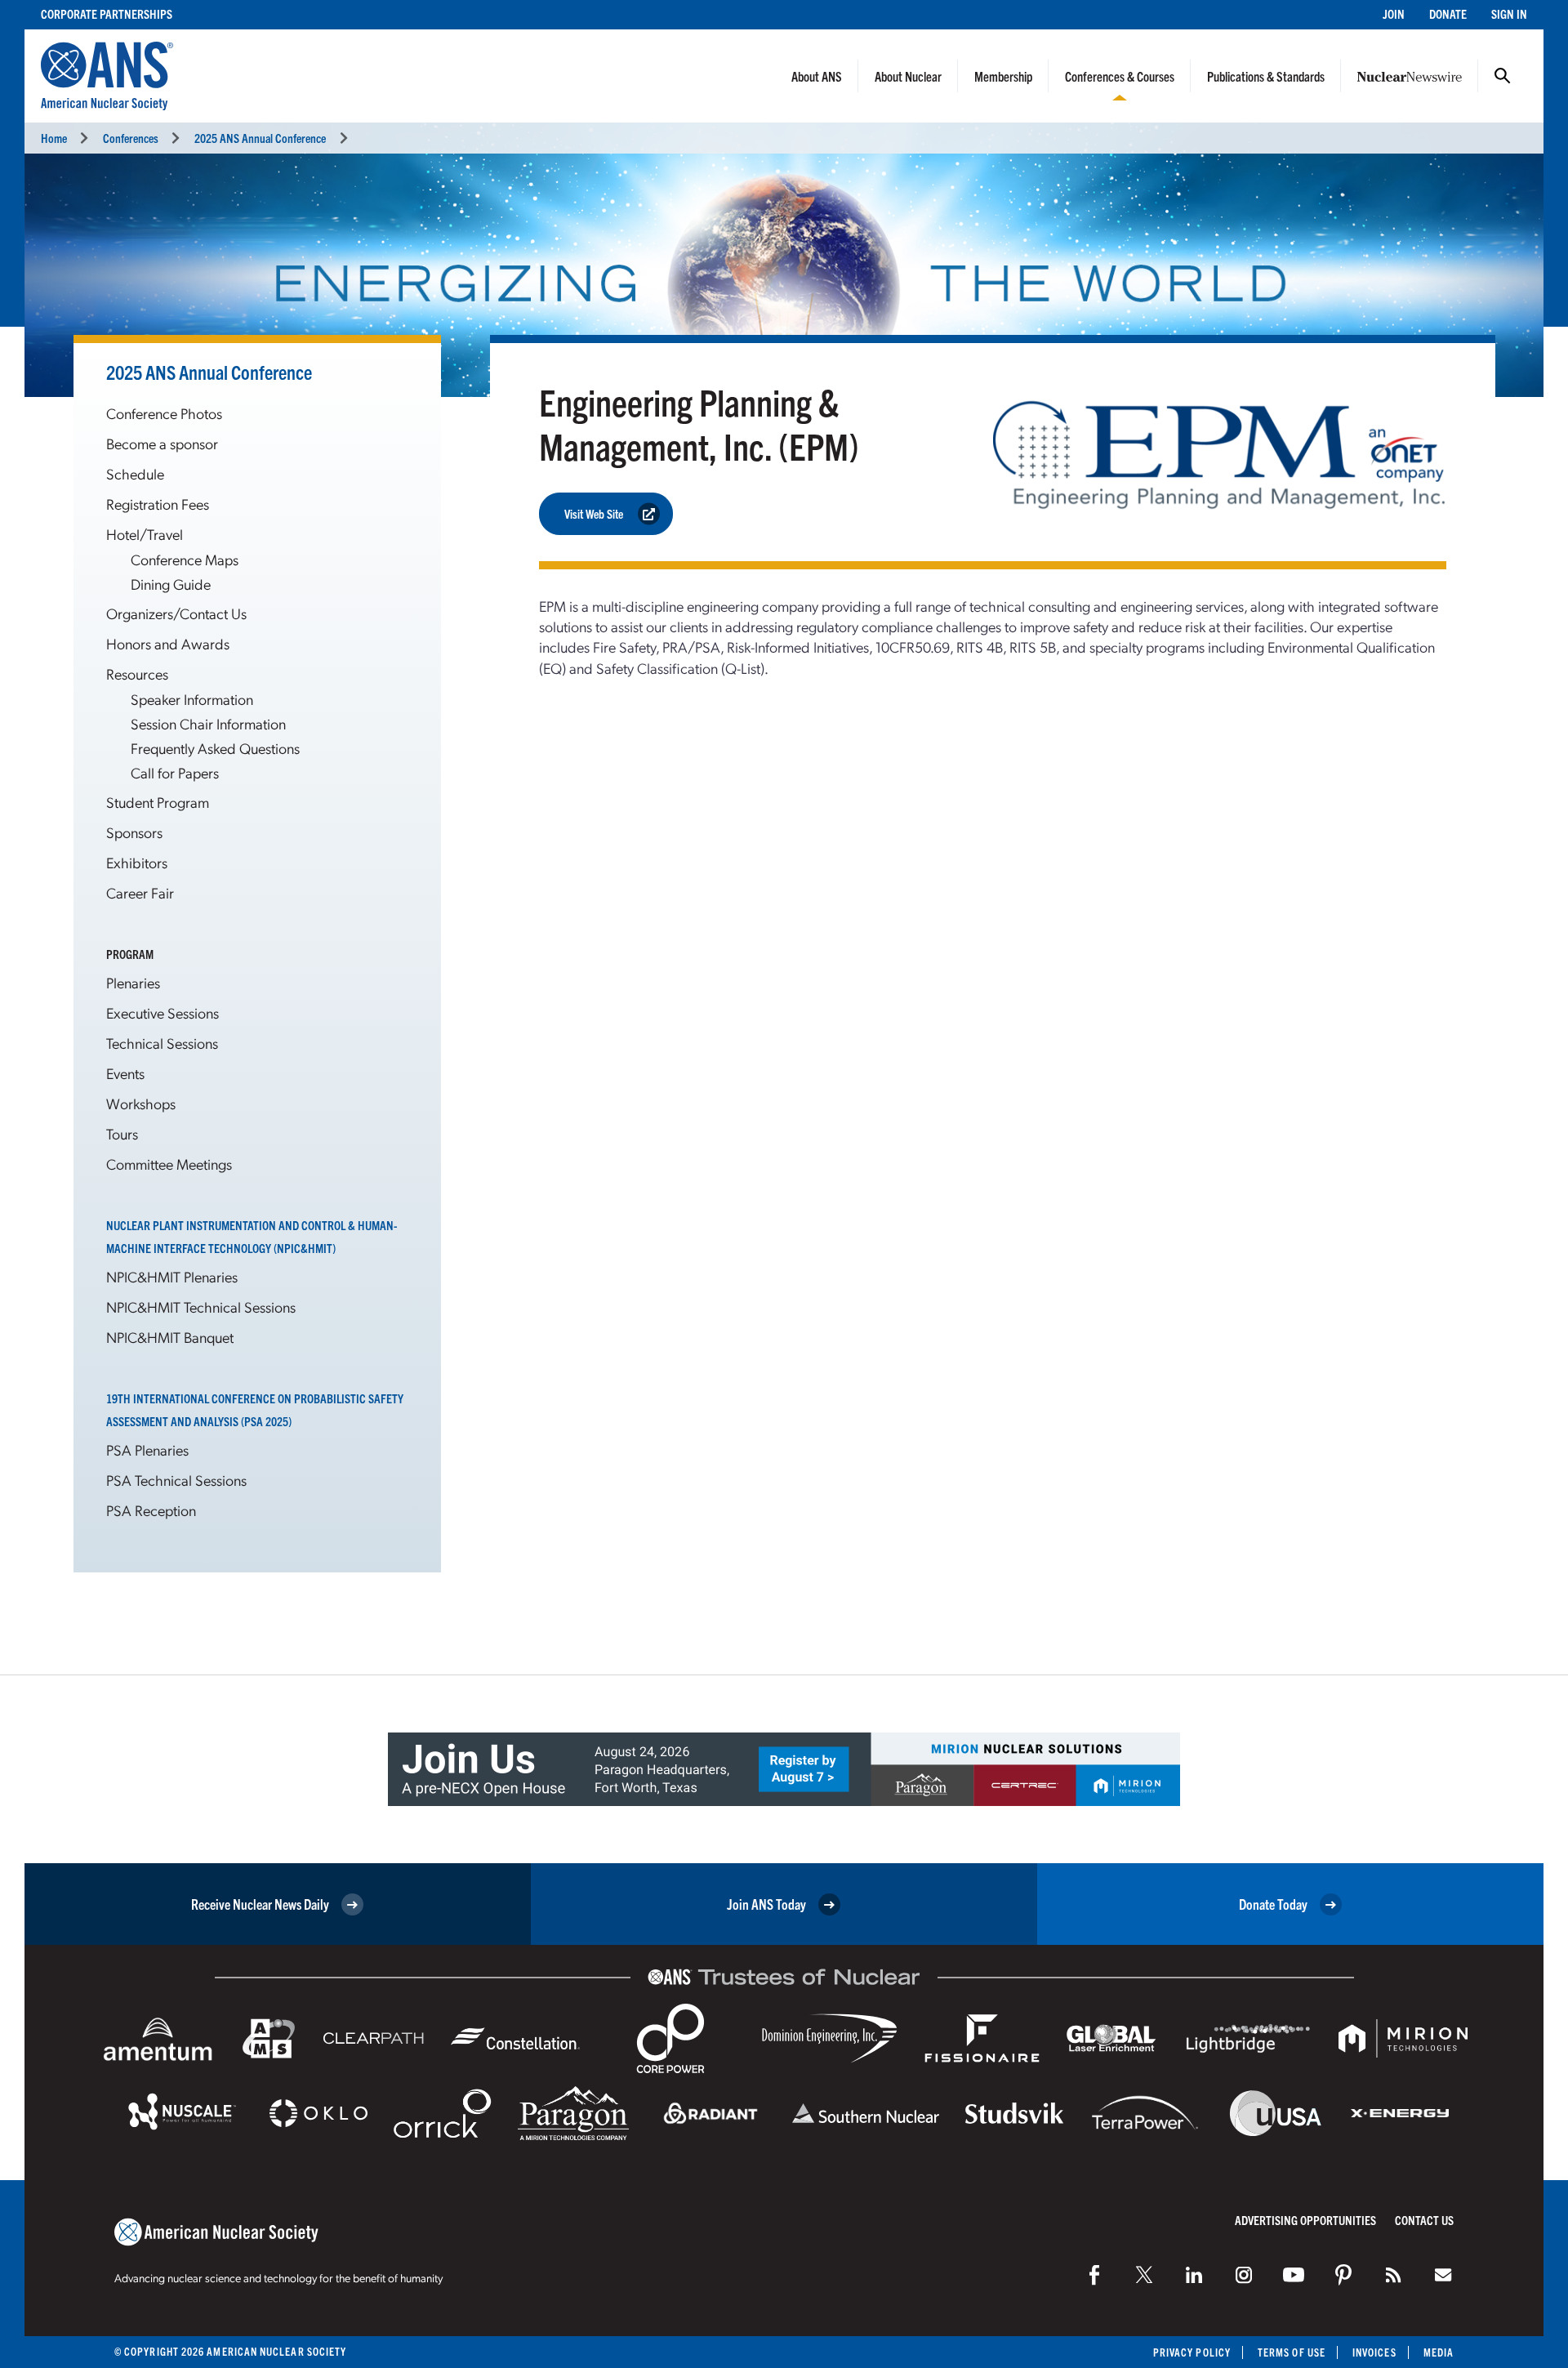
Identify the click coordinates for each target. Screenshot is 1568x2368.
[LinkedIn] (1194, 2275)
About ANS (817, 76)
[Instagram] (1244, 2275)
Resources (137, 673)
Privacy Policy (1192, 2352)
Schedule (135, 473)
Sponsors (134, 832)
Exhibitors (137, 862)
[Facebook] (1094, 2275)
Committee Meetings (169, 1164)
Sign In (1509, 13)
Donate (1448, 13)
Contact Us (1424, 2220)
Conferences (131, 138)
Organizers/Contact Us (176, 613)
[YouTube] (1294, 2275)
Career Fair (140, 892)
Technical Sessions (162, 1043)
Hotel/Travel (145, 534)
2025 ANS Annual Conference (260, 138)
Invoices (1374, 2352)
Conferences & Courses (1120, 76)
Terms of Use (1292, 2352)
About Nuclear (908, 76)
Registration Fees (158, 504)
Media (1439, 2352)
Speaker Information (192, 699)
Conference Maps (185, 559)
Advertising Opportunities (1305, 2220)
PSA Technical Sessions (176, 1480)
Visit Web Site (594, 513)
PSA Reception (151, 1510)
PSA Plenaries (147, 1449)
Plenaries (133, 982)
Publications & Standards (1266, 76)
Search (1503, 76)
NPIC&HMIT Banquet (170, 1337)
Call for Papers (175, 772)
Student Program (158, 802)
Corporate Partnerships (107, 13)
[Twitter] (1144, 2275)
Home (54, 138)
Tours (122, 1133)
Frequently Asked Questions (215, 748)
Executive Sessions (163, 1012)
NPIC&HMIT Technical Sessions (201, 1307)
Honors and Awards (168, 643)
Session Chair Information (208, 723)
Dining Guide (171, 584)
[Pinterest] (1343, 2275)
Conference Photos (164, 413)
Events (125, 1073)
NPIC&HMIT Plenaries (172, 1276)
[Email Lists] (1443, 2275)
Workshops (141, 1103)
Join (1394, 13)
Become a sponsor (162, 443)
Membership (1003, 76)
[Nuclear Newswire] (1393, 2275)
